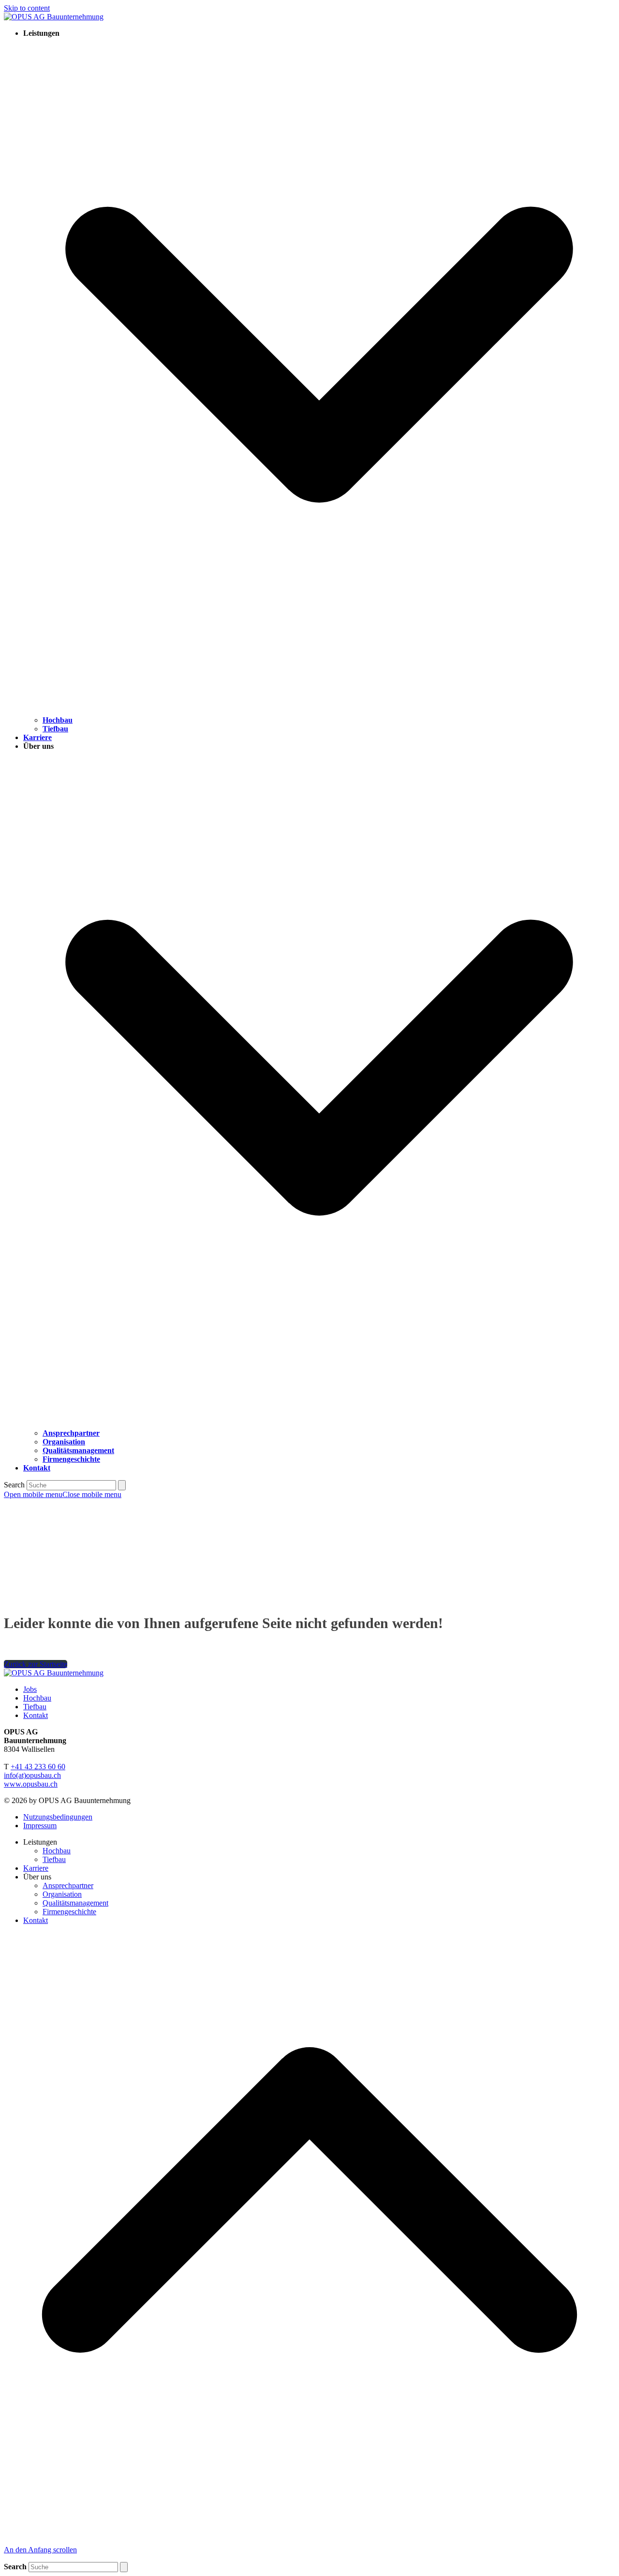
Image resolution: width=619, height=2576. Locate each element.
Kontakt (36, 1715)
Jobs (30, 1689)
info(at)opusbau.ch (32, 1775)
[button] (63, 1494)
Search (14, 1485)
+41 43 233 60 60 (38, 1767)
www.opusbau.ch (31, 1784)
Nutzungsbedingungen (58, 1817)
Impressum (40, 1826)
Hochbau (37, 1698)
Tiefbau (35, 1707)
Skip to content (27, 8)
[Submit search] (122, 1485)
